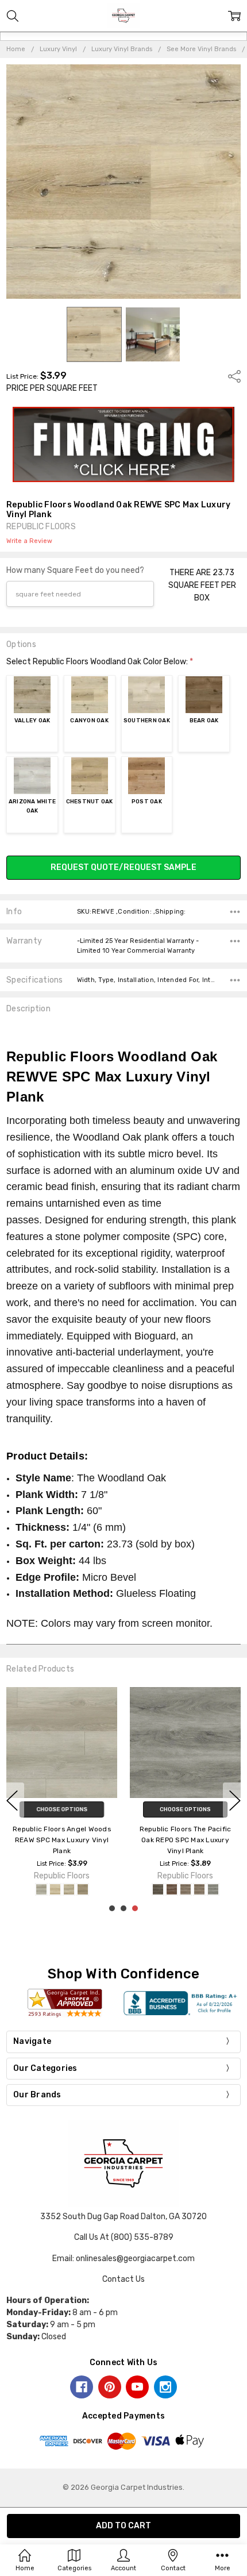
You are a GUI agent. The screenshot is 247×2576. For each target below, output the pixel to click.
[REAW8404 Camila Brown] (83, 1889)
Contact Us (123, 2279)
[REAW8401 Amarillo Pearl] (41, 1889)
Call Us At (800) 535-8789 (124, 2237)
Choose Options (62, 1809)
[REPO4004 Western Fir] (199, 1889)
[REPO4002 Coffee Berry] (172, 1889)
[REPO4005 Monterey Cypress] (213, 1889)
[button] (124, 445)
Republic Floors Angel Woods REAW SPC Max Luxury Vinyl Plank (62, 1839)
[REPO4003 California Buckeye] (186, 1889)
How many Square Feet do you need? (75, 570)
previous (12, 1800)
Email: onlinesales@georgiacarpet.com (123, 2259)
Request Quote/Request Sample (123, 867)
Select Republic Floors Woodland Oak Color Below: (100, 662)
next (235, 1800)
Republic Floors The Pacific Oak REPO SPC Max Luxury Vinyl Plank (186, 1839)
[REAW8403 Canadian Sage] (55, 1889)
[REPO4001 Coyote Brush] (158, 1889)
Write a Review (29, 541)
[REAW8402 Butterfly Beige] (69, 1889)
